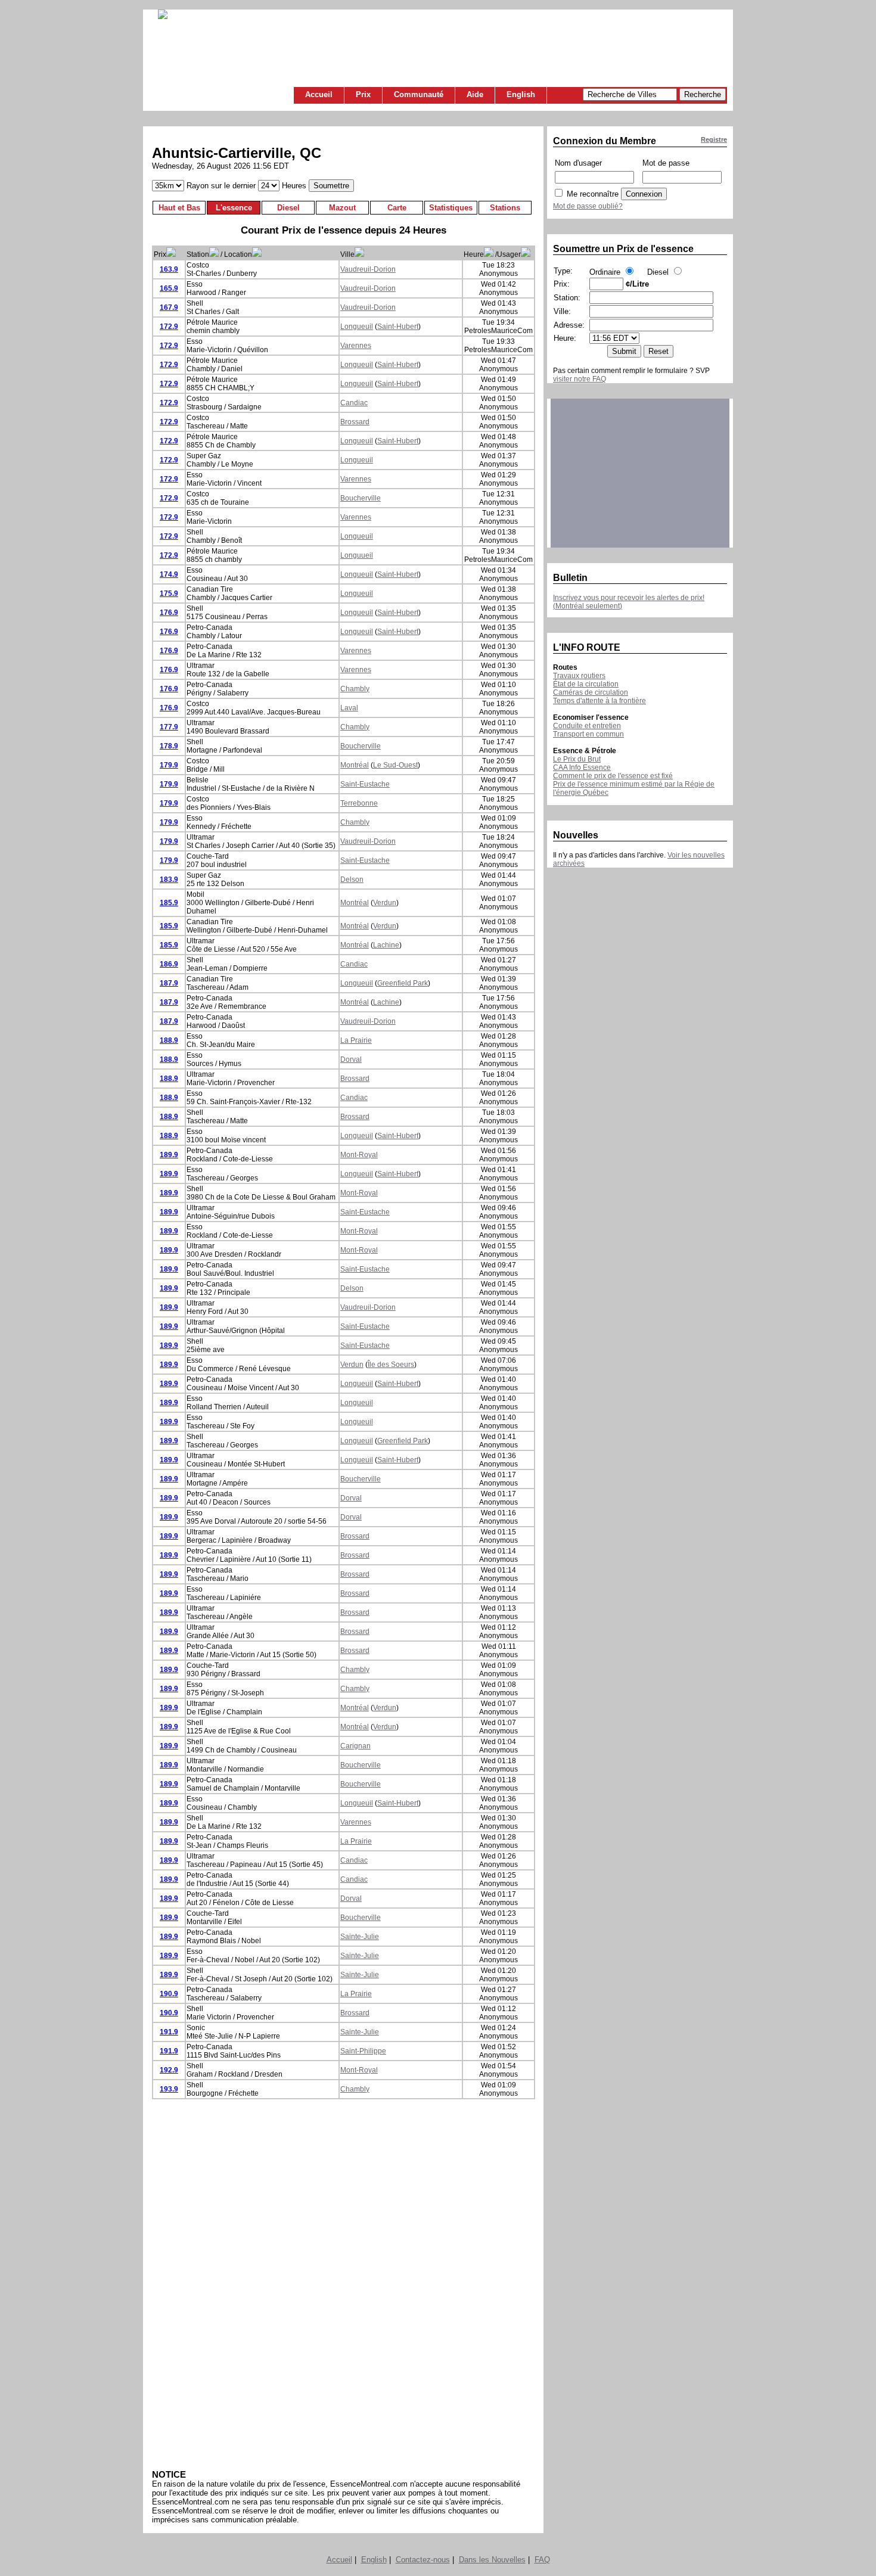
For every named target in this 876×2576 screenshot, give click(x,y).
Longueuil (357, 327)
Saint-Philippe (363, 2051)
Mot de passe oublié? (588, 206)
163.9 (169, 269)
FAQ (542, 2560)
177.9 (169, 727)
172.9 (169, 327)
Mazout (342, 208)
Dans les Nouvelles (492, 2560)
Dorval (351, 1059)
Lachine (386, 945)
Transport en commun (588, 734)
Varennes (356, 346)
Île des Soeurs (391, 1365)
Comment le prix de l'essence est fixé (613, 776)
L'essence (234, 208)
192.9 (169, 2070)
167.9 (169, 307)
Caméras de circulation (591, 692)
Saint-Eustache (365, 784)
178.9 (169, 746)
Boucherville (361, 498)
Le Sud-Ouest (395, 765)
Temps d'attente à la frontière (599, 701)
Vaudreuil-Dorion (368, 269)
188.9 (169, 1040)
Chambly (355, 689)
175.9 (169, 593)
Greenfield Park (403, 983)
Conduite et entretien (587, 726)
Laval (349, 708)
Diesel (288, 208)
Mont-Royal (359, 1155)
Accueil (319, 94)
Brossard (355, 422)
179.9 (169, 765)
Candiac (354, 403)
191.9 (169, 2032)
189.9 (169, 1155)
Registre (714, 139)
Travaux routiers (579, 676)
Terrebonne (359, 803)
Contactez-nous (423, 2560)
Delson (352, 880)
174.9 (169, 574)
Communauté (419, 94)
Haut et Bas (179, 208)
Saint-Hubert (398, 327)
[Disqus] (344, 2284)
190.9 (169, 1994)
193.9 (169, 2089)
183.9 (169, 880)
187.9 (169, 983)
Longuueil (357, 555)
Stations (505, 208)
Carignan (355, 1746)
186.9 (169, 964)
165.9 (169, 288)
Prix (363, 94)
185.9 (169, 903)
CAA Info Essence (582, 767)
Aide (475, 94)
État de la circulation (586, 684)
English (521, 94)
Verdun (385, 903)
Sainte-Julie (360, 1937)
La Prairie (356, 1040)
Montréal (355, 765)
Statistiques (451, 208)
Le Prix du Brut (577, 759)
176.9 (169, 613)
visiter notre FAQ (580, 379)
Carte (397, 208)
